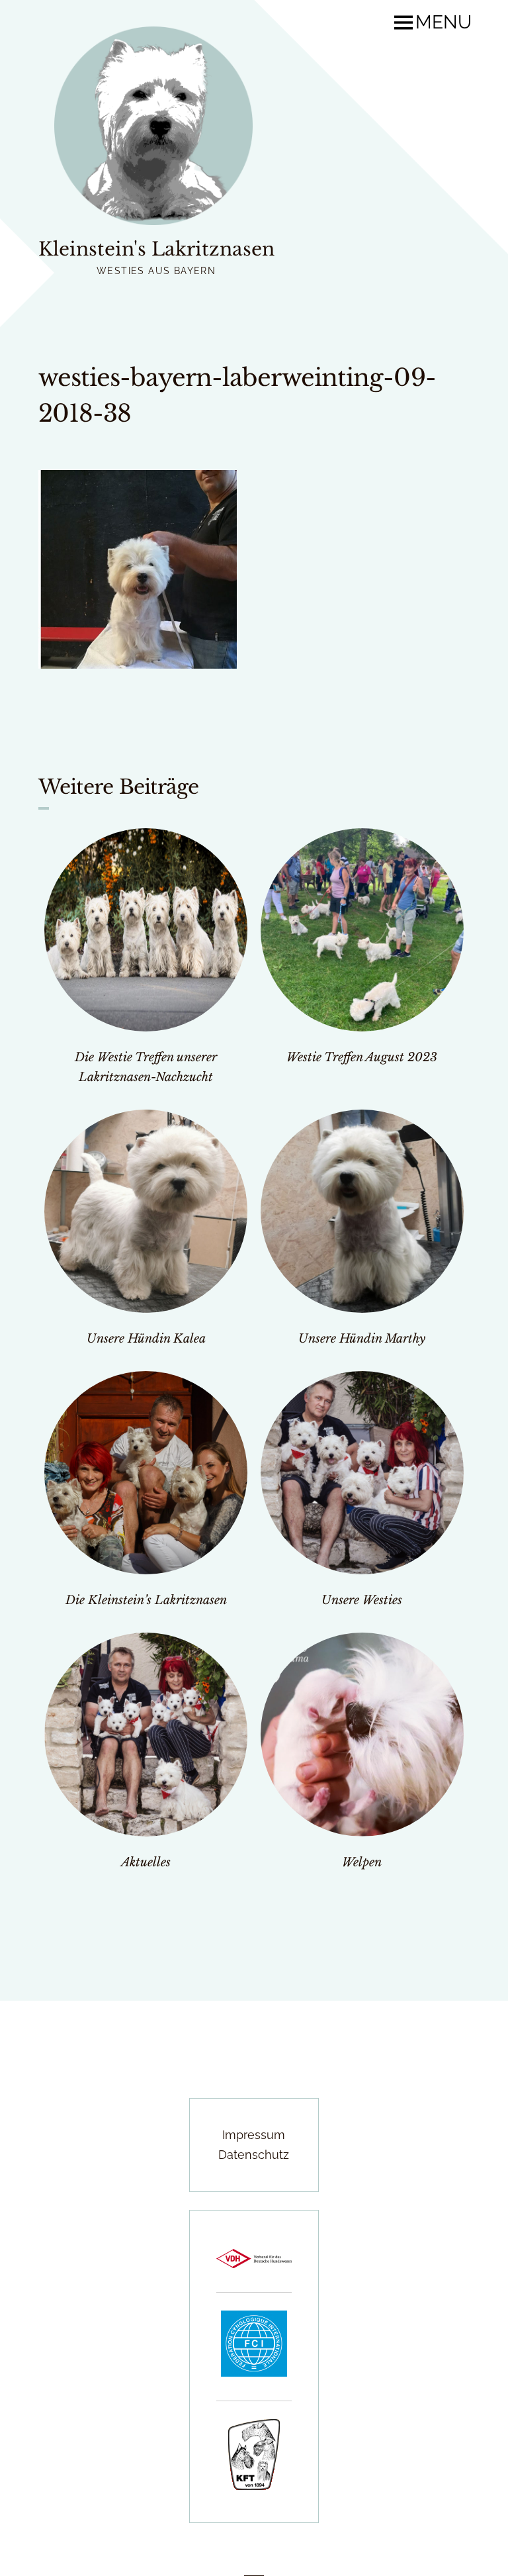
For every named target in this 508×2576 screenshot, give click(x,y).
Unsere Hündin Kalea (146, 1339)
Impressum (254, 2135)
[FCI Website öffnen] (254, 2372)
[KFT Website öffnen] (254, 2486)
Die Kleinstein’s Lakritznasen (146, 1600)
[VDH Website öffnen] (254, 2264)
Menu (444, 23)
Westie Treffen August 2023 (362, 1057)
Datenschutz (254, 2155)
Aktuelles (146, 1862)
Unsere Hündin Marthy (362, 1339)
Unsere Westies (362, 1600)
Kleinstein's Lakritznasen (156, 249)
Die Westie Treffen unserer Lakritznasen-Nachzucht (146, 1067)
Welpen (362, 1862)
